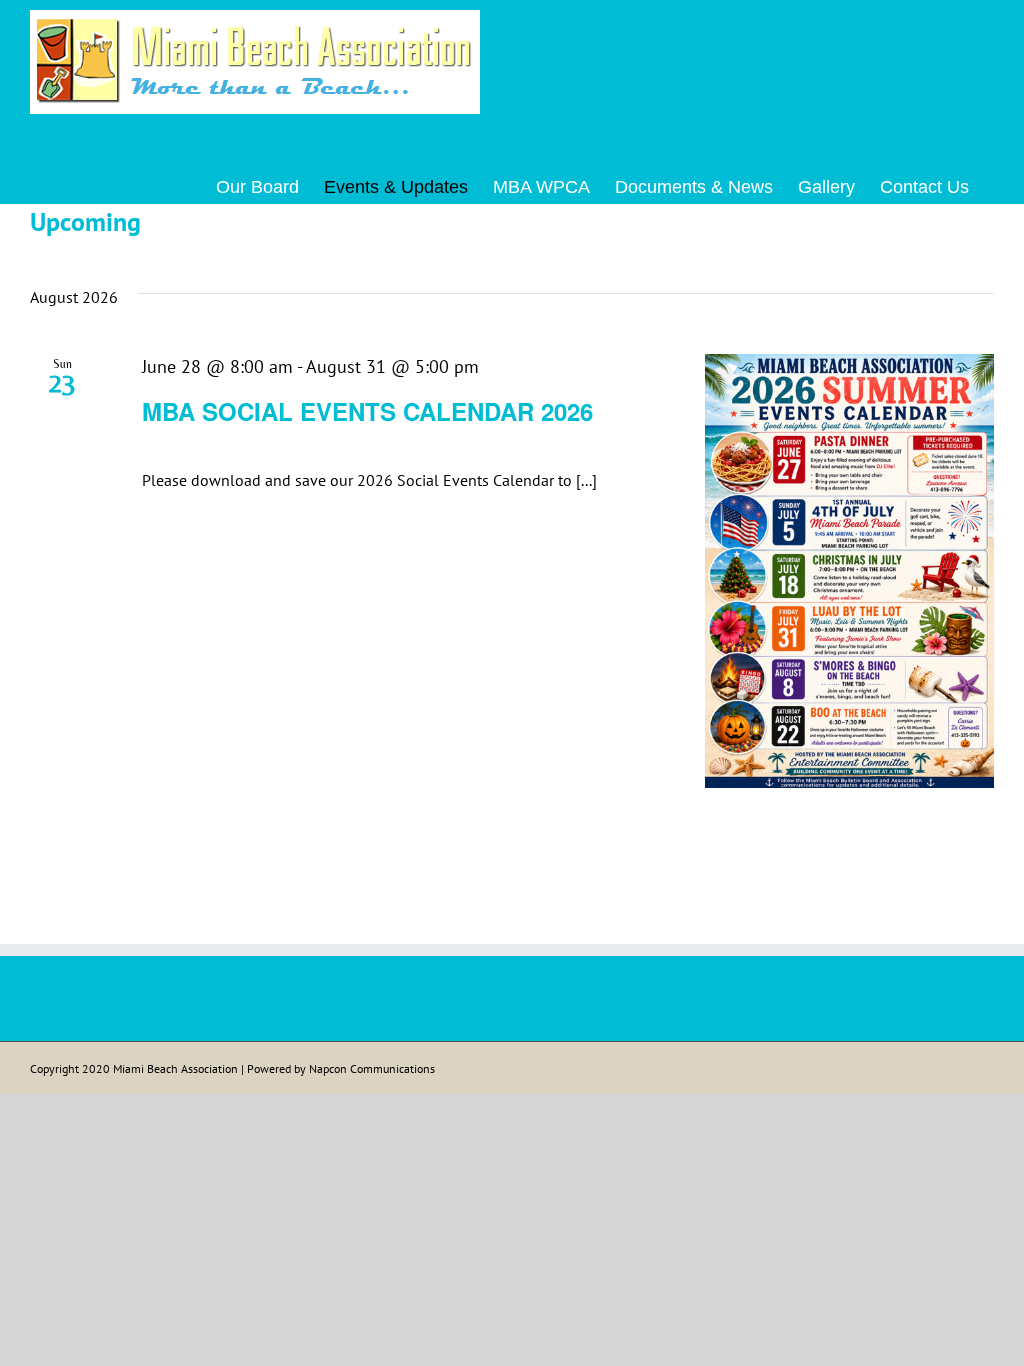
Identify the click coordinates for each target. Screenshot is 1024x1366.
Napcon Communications (372, 1068)
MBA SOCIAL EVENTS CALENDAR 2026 (367, 411)
